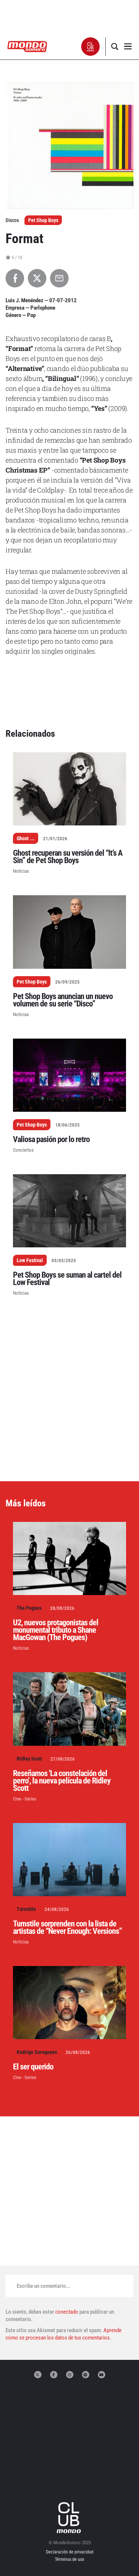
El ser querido (33, 2067)
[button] (91, 47)
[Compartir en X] (37, 278)
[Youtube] (102, 2375)
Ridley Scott (29, 1759)
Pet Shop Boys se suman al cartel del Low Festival (67, 1279)
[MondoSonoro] (27, 46)
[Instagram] (70, 2375)
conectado (67, 2312)
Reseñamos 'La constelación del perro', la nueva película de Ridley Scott (62, 1781)
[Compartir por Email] (59, 278)
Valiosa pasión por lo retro (51, 1139)
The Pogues (29, 1608)
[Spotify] (86, 2375)
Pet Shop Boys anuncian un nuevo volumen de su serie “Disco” (63, 1000)
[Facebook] (54, 2375)
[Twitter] (38, 2375)
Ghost (23, 838)
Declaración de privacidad (70, 2552)
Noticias (21, 871)
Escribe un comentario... (44, 2286)
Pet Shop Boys (43, 220)
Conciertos (23, 1150)
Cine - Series (25, 1799)
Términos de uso (69, 2559)
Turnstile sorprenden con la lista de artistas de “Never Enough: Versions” (67, 1927)
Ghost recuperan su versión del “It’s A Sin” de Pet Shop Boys (68, 857)
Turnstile (26, 1909)
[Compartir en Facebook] (15, 278)
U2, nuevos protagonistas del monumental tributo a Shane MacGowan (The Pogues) (56, 1630)
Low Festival (30, 1260)
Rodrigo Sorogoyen (37, 2052)
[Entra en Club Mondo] (70, 2518)
